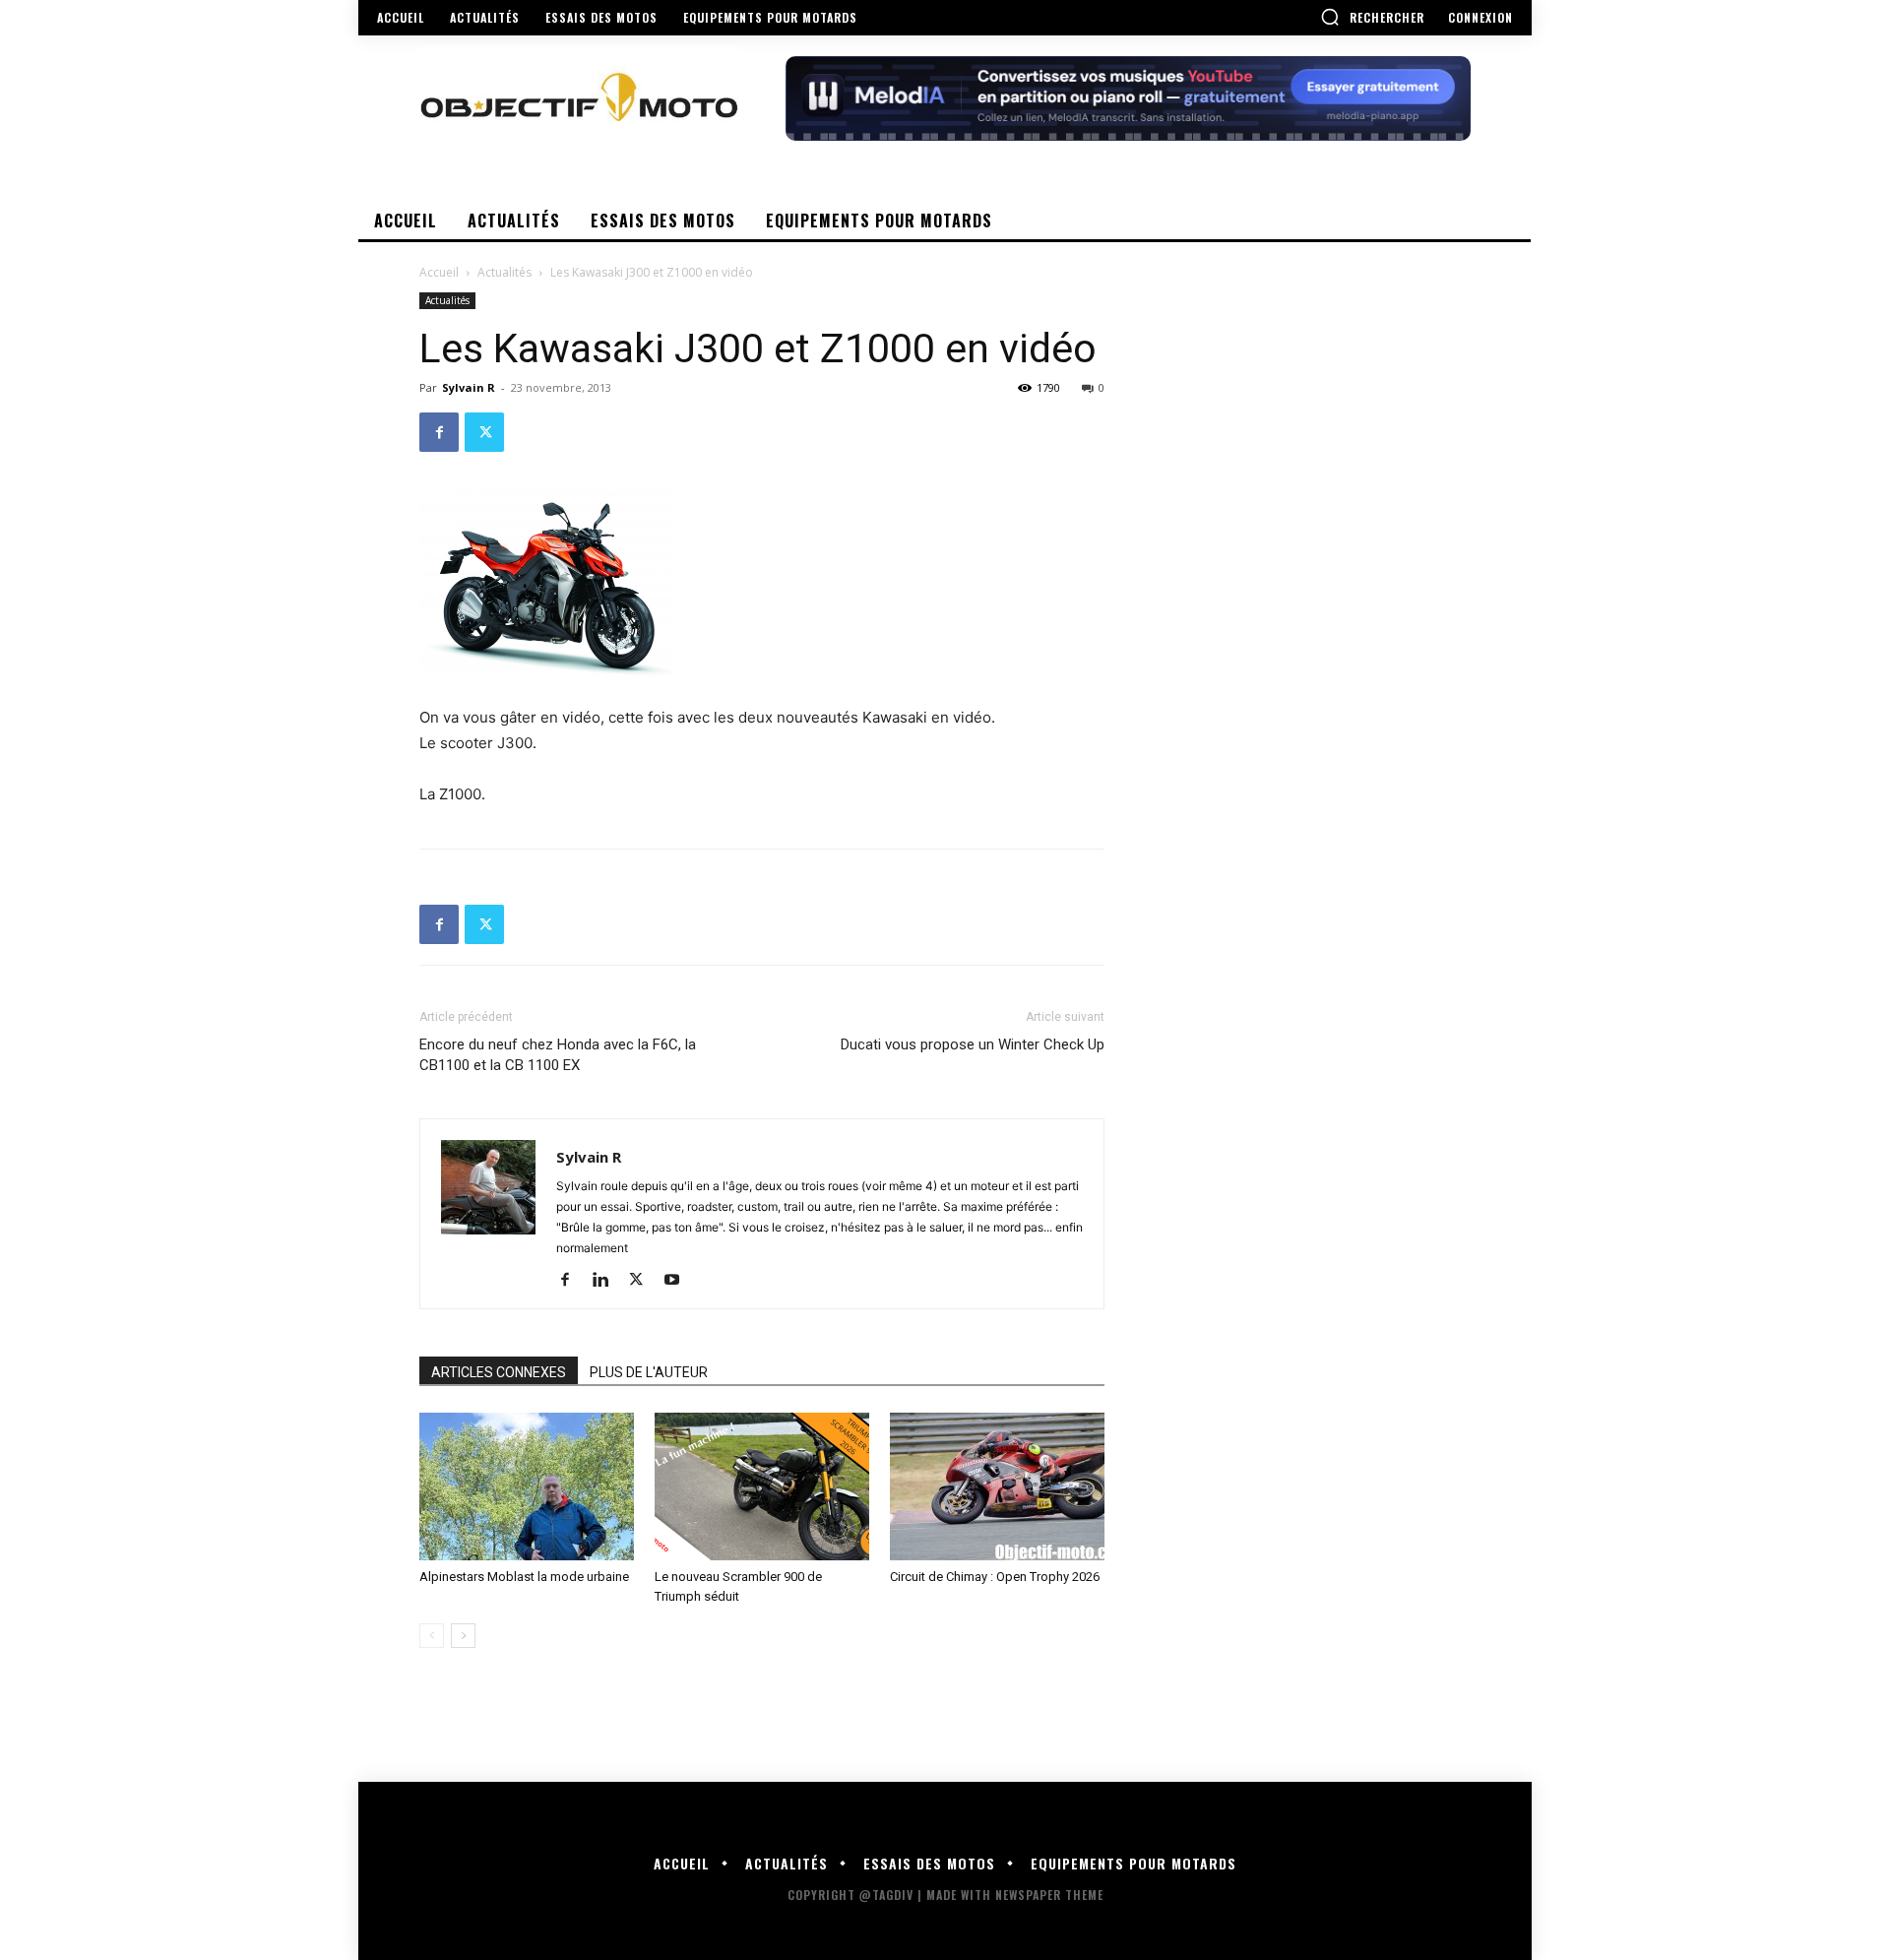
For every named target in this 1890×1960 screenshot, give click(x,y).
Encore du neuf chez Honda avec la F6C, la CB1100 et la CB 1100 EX (558, 1055)
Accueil (439, 272)
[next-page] (463, 1636)
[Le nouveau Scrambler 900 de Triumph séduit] (762, 1486)
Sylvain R (469, 387)
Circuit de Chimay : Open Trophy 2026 (995, 1577)
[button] (1372, 17)
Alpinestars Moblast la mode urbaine (524, 1577)
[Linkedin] (608, 1281)
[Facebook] (439, 432)
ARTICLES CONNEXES (499, 1372)
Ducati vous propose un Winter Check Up (973, 1044)
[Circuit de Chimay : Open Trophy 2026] (997, 1486)
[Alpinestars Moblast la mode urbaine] (527, 1486)
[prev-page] (432, 1636)
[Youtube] (679, 1281)
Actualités (504, 272)
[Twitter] (484, 432)
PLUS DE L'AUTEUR (649, 1372)
